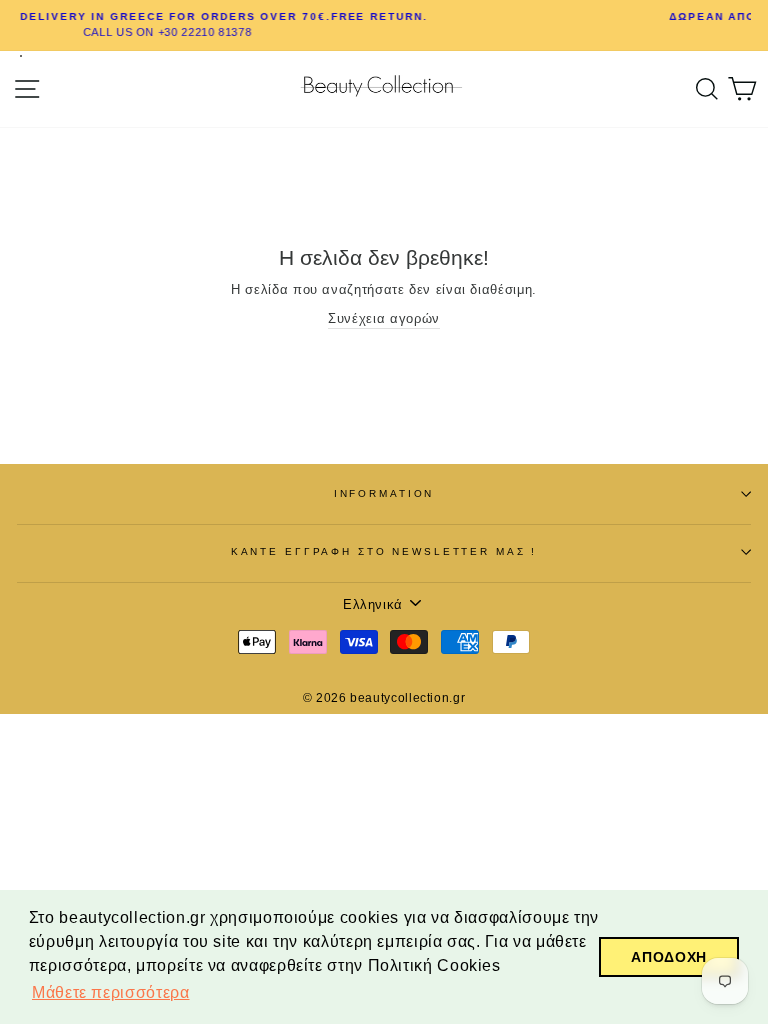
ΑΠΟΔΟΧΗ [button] (668, 957)
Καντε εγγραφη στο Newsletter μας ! (384, 551)
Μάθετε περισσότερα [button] (110, 992)
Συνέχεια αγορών (384, 318)
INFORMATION (384, 493)
